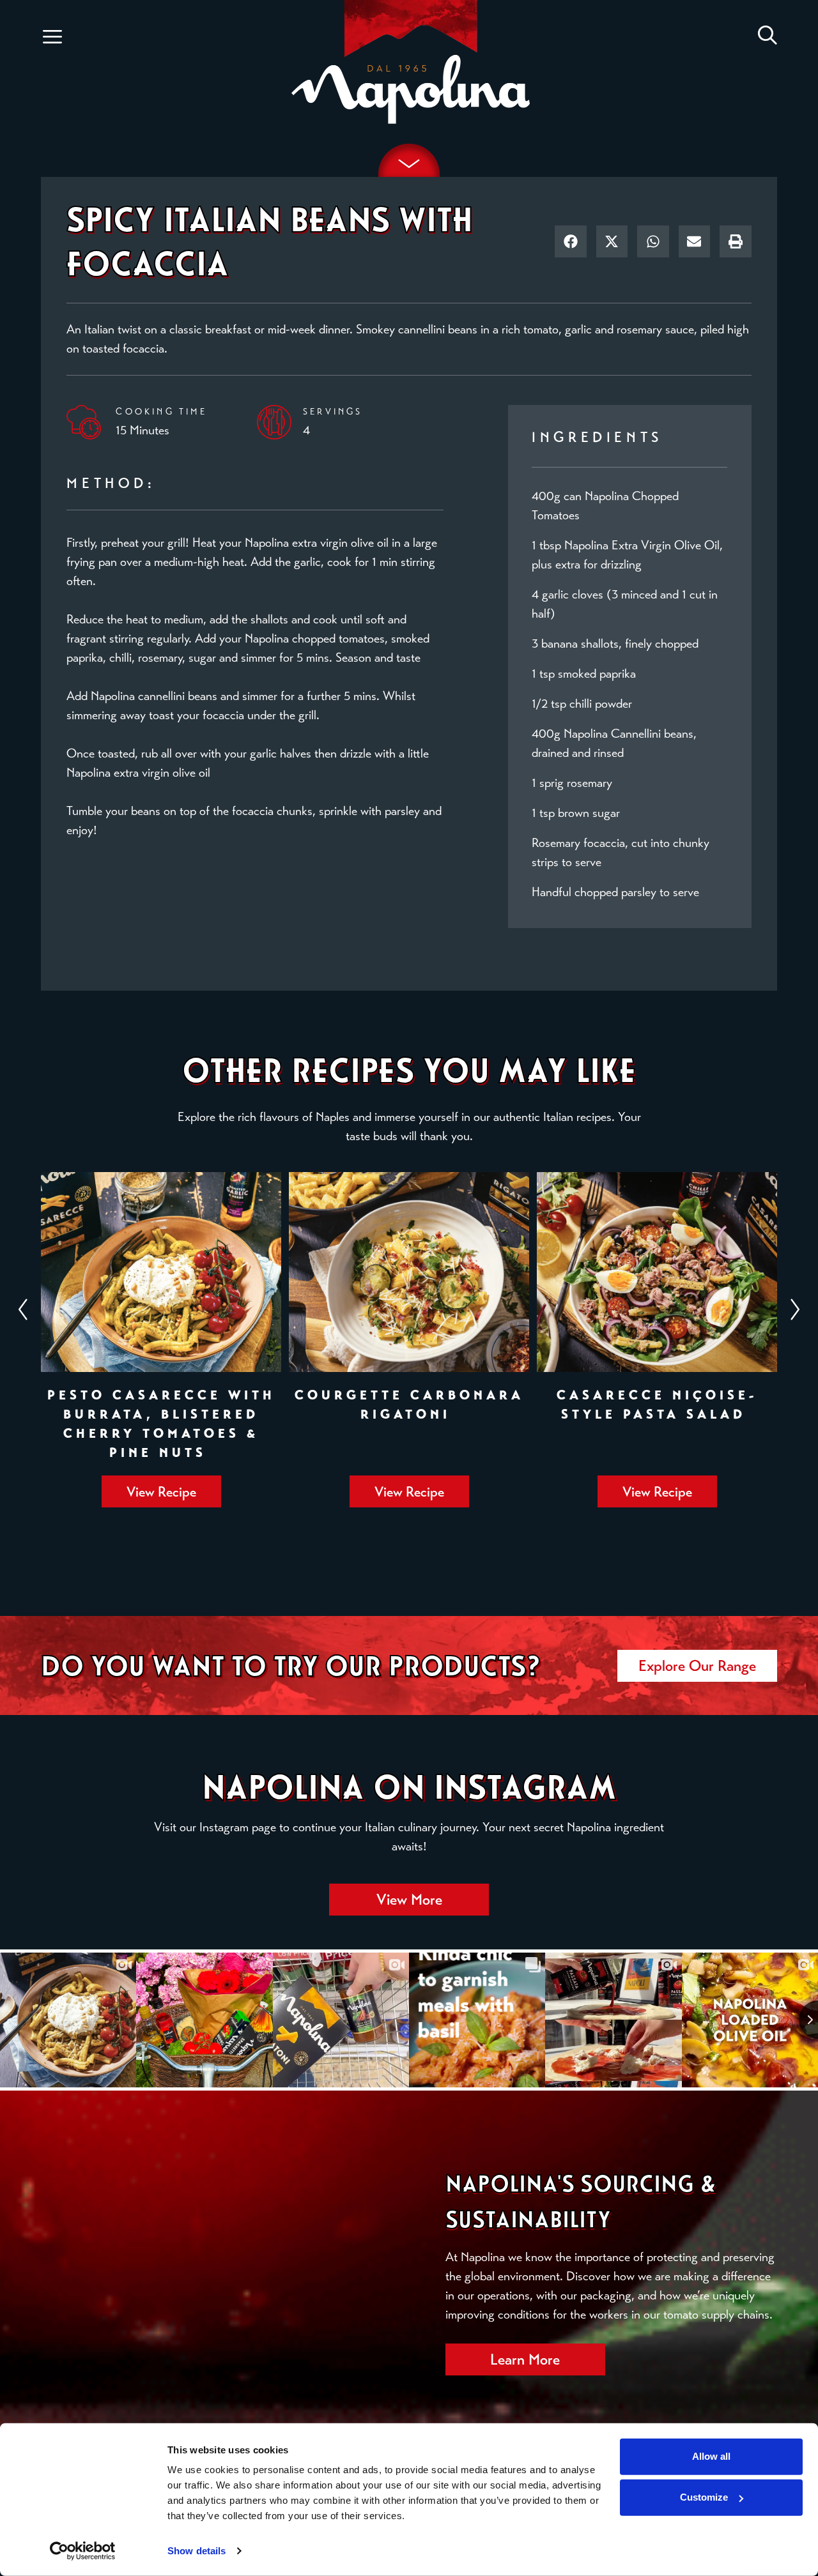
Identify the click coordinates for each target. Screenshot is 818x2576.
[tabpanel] (161, 1340)
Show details (197, 2551)
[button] (52, 37)
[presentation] (393, 1530)
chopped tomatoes (338, 638)
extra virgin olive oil (340, 543)
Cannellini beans (652, 734)
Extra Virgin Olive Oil (666, 545)
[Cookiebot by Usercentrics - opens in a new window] (83, 2551)
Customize (704, 2497)
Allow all (711, 2456)
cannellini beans (438, 329)
